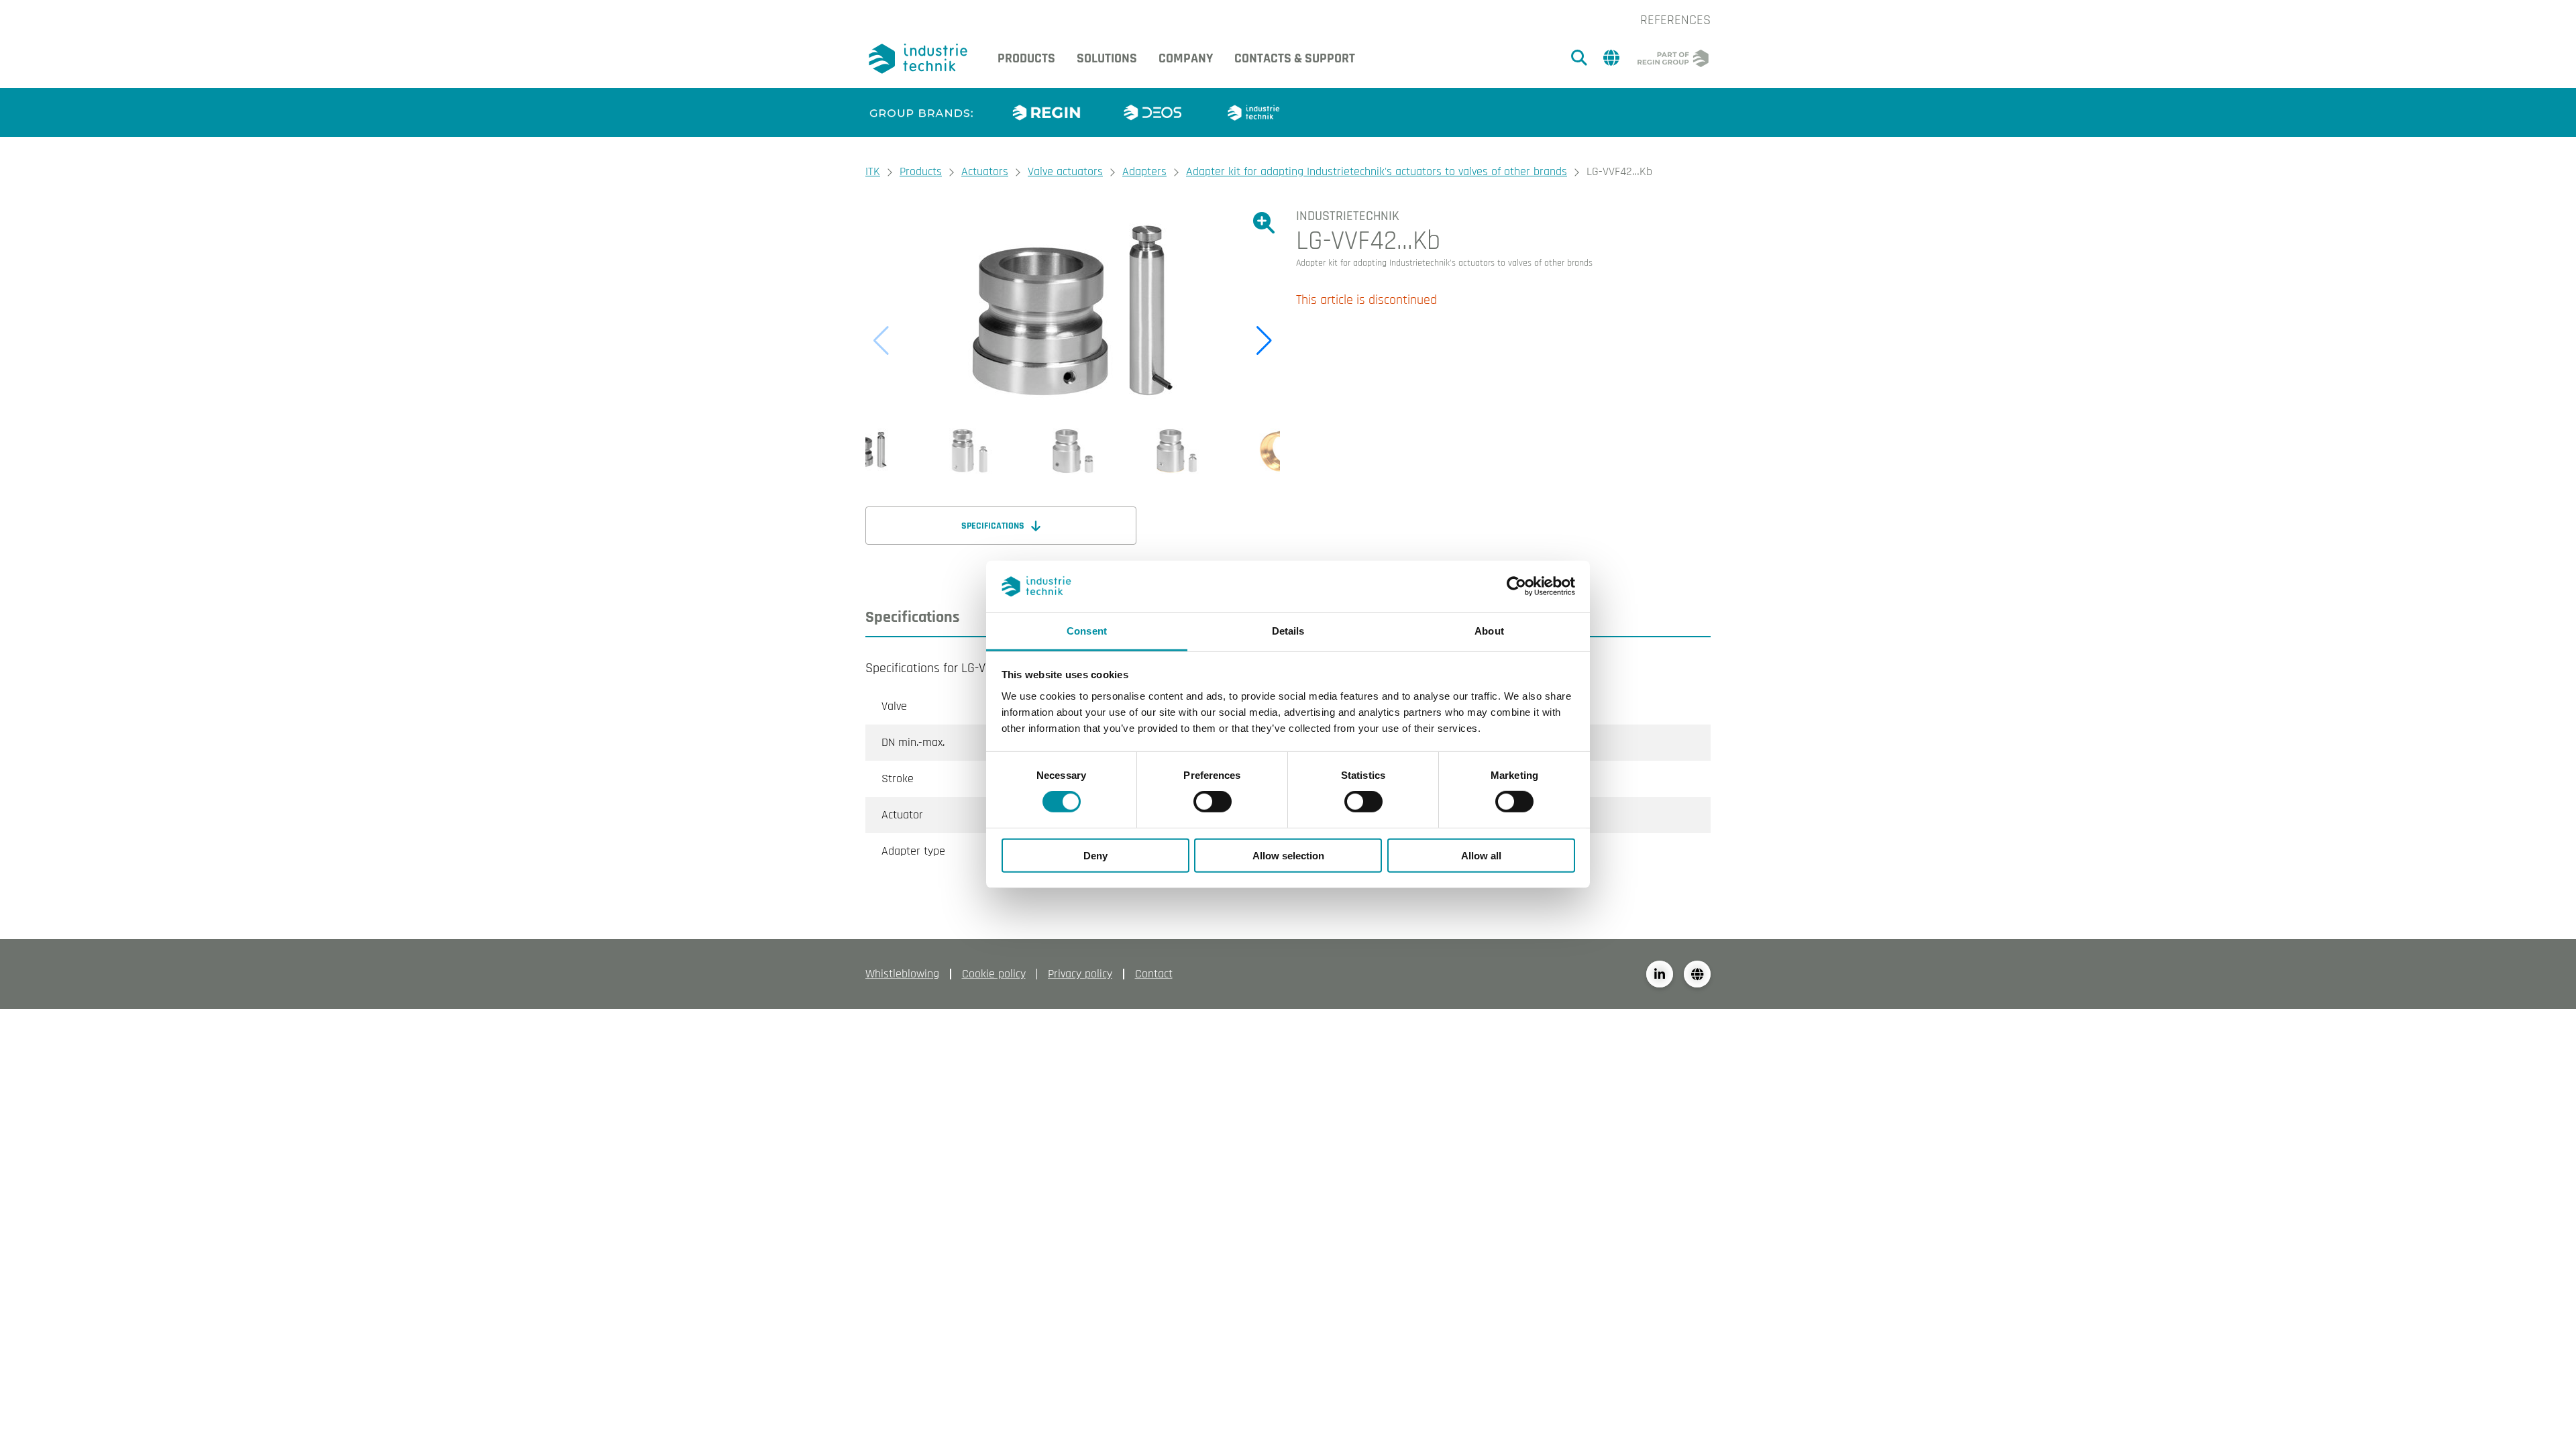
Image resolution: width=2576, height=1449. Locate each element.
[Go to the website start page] (921, 59)
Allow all (1481, 855)
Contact (1154, 974)
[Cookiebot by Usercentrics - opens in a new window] (1516, 586)
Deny (1095, 855)
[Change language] (1697, 974)
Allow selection (1288, 855)
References (1675, 20)
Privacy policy (1080, 974)
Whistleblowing (902, 974)
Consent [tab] (1087, 631)
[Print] (1700, 220)
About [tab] (1489, 631)
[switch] (1213, 802)
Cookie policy (994, 974)
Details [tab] (1288, 631)
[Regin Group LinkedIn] (1660, 974)
